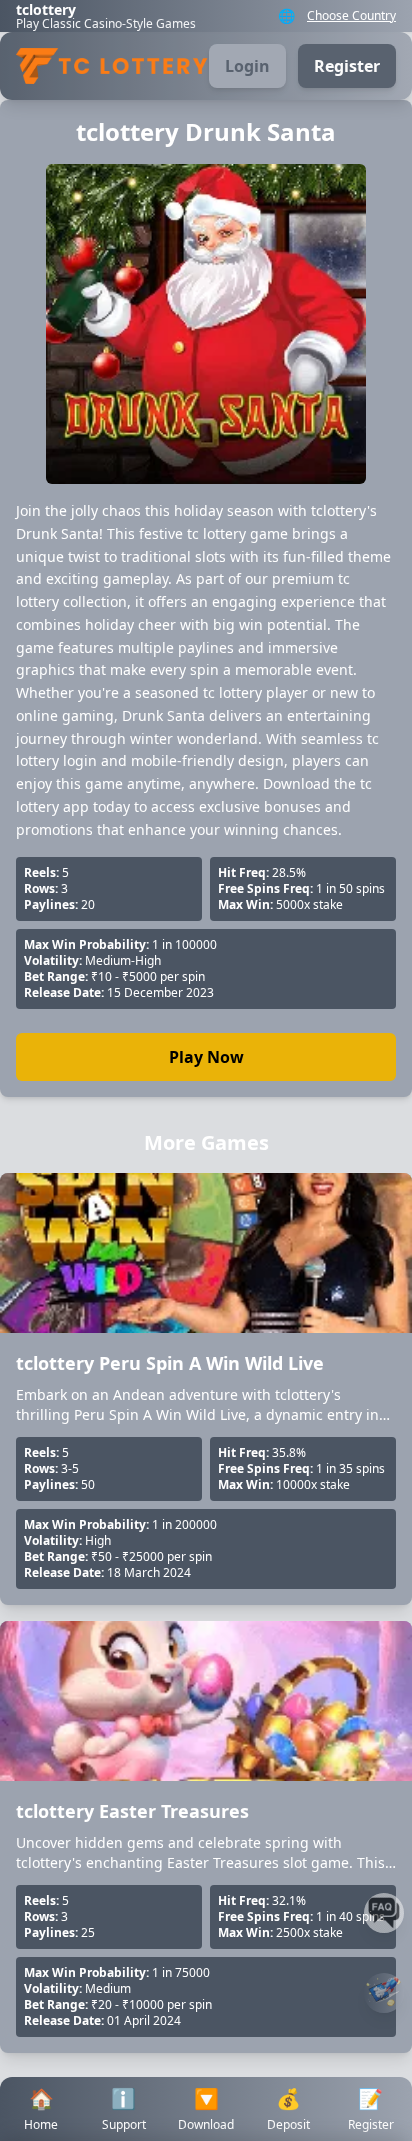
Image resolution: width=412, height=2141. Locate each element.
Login (247, 66)
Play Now (206, 1057)
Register (347, 66)
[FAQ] (384, 1913)
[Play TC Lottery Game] (384, 1993)
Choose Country (351, 16)
